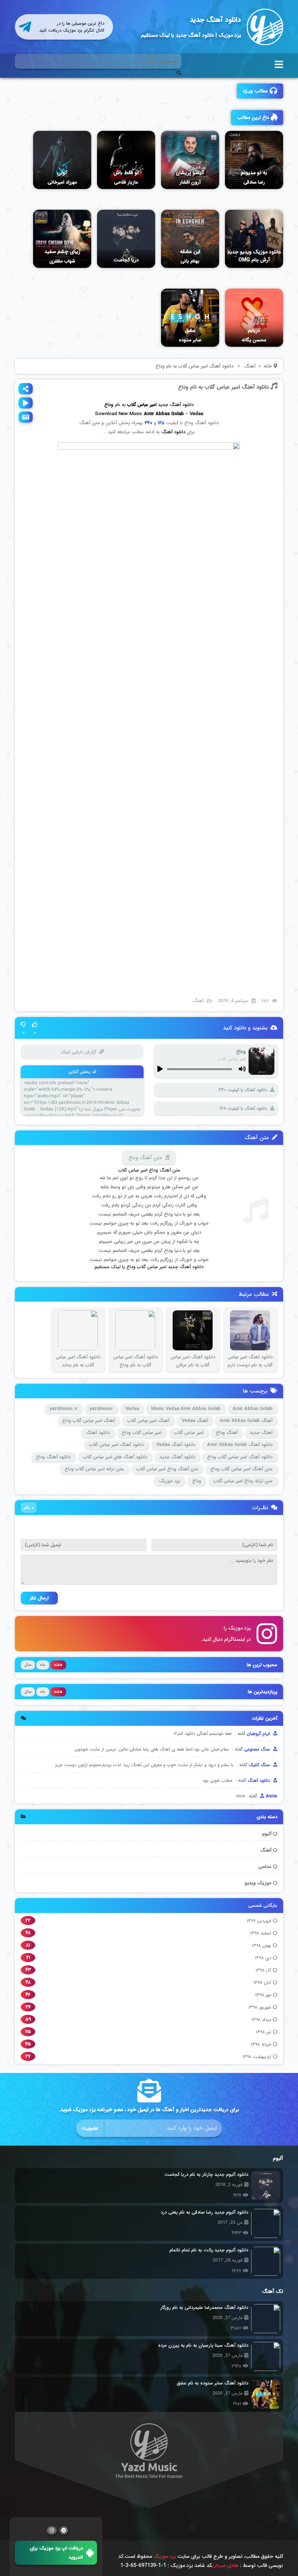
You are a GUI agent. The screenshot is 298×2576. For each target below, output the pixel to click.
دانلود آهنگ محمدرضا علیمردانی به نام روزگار (204, 2308)
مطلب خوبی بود (217, 1781)
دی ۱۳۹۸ (263, 1958)
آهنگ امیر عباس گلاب (148, 1421)
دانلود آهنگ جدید (215, 20)
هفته (58, 1665)
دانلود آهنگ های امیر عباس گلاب (115, 1457)
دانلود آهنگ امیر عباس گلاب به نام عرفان (193, 1361)
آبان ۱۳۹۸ (262, 1983)
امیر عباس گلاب (189, 1433)
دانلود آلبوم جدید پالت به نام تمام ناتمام (209, 2250)
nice (241, 1796)
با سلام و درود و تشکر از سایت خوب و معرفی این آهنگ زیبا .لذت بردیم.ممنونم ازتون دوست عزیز (144, 1765)
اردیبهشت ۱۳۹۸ (257, 2057)
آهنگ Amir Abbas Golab (246, 1421)
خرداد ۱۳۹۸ (261, 2044)
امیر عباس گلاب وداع (142, 1433)
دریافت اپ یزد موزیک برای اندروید (56, 2553)
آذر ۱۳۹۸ (263, 1970)
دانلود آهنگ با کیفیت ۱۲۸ (243, 1108)
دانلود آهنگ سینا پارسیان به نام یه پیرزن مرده (203, 2345)
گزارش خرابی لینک (78, 1052)
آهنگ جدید (261, 1433)
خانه (268, 366)
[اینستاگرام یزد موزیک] (52, 2530)
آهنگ (266, 1850)
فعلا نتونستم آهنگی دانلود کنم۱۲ (202, 1734)
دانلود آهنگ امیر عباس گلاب (116, 1445)
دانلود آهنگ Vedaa (176, 1445)
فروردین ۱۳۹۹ (259, 1921)
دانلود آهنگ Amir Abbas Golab (240, 1445)
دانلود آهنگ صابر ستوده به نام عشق (212, 2383)
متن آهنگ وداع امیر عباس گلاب (167, 1469)
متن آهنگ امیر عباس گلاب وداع (241, 1469)
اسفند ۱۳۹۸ (261, 1933)
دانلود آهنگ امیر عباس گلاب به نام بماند (78, 1361)
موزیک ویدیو (258, 1883)
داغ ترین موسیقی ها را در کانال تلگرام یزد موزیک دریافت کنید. (71, 27)
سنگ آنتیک (260, 1765)
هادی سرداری (225, 2565)
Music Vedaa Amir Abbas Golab (186, 1409)
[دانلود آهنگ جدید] (265, 27)
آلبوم (267, 1834)
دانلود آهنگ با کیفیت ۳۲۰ (243, 1090)
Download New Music (119, 414)
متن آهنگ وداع (145, 1158)
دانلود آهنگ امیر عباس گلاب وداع (240, 1457)
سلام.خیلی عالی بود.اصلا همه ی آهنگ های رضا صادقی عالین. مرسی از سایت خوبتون (152, 1749)
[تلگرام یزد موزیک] (64, 2530)
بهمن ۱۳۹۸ (261, 1946)
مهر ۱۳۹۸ (263, 1995)
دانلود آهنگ (173, 432)
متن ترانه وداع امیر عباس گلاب (243, 1481)
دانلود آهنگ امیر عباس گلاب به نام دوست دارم (250, 1361)
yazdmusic (101, 1409)
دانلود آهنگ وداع (53, 1457)
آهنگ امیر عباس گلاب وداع (88, 1421)
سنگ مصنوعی (258, 1749)
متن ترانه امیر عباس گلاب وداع (94, 1469)
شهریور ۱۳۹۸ (260, 2007)
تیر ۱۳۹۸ (263, 2032)
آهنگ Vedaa (195, 1421)
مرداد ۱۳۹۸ (261, 2020)
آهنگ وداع (227, 1433)
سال (28, 1665)
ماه (43, 1665)
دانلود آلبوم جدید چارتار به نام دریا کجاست (206, 2175)
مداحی (265, 1867)
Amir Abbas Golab (253, 1409)
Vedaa (132, 1409)
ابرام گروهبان (259, 1734)
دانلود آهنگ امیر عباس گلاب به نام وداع (223, 387)
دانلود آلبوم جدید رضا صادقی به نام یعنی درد (204, 2212)
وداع (197, 1481)
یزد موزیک (169, 1481)
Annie (271, 1796)
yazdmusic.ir (63, 1409)
